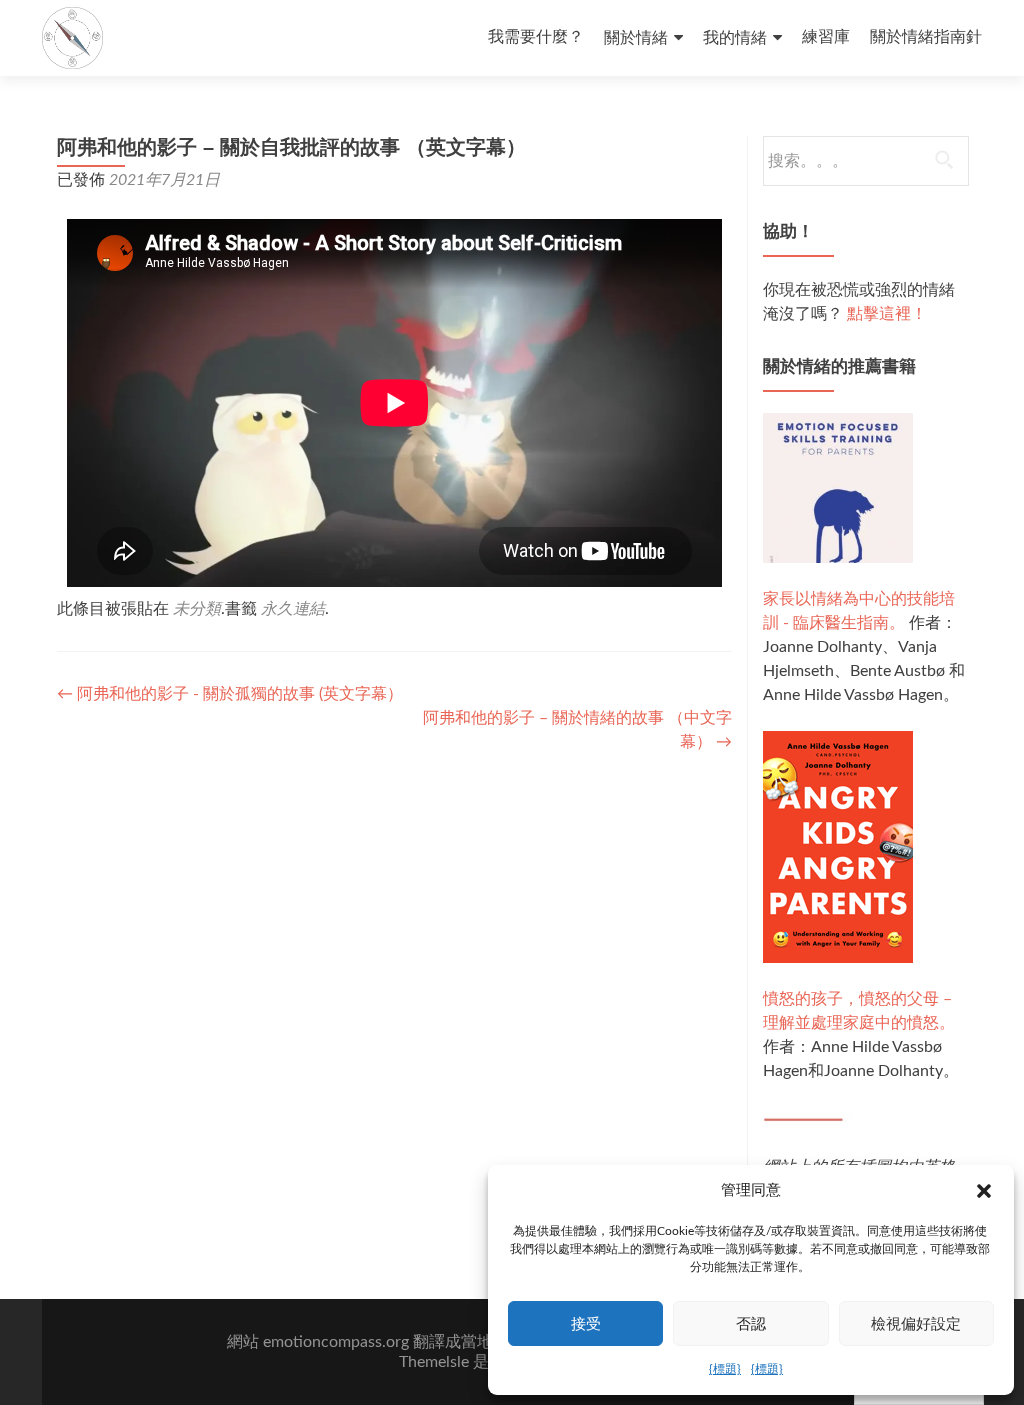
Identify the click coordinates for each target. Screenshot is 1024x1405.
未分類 (197, 609)
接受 (586, 1323)
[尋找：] (865, 161)
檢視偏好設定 (916, 1323)
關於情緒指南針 (926, 37)
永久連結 (293, 609)
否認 (751, 1323)
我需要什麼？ (536, 37)
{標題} (725, 1369)
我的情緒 (735, 38)
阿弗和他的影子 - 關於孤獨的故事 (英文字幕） (230, 694)
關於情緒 (636, 38)
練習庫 (826, 37)
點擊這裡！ (887, 314)
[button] (984, 1191)
